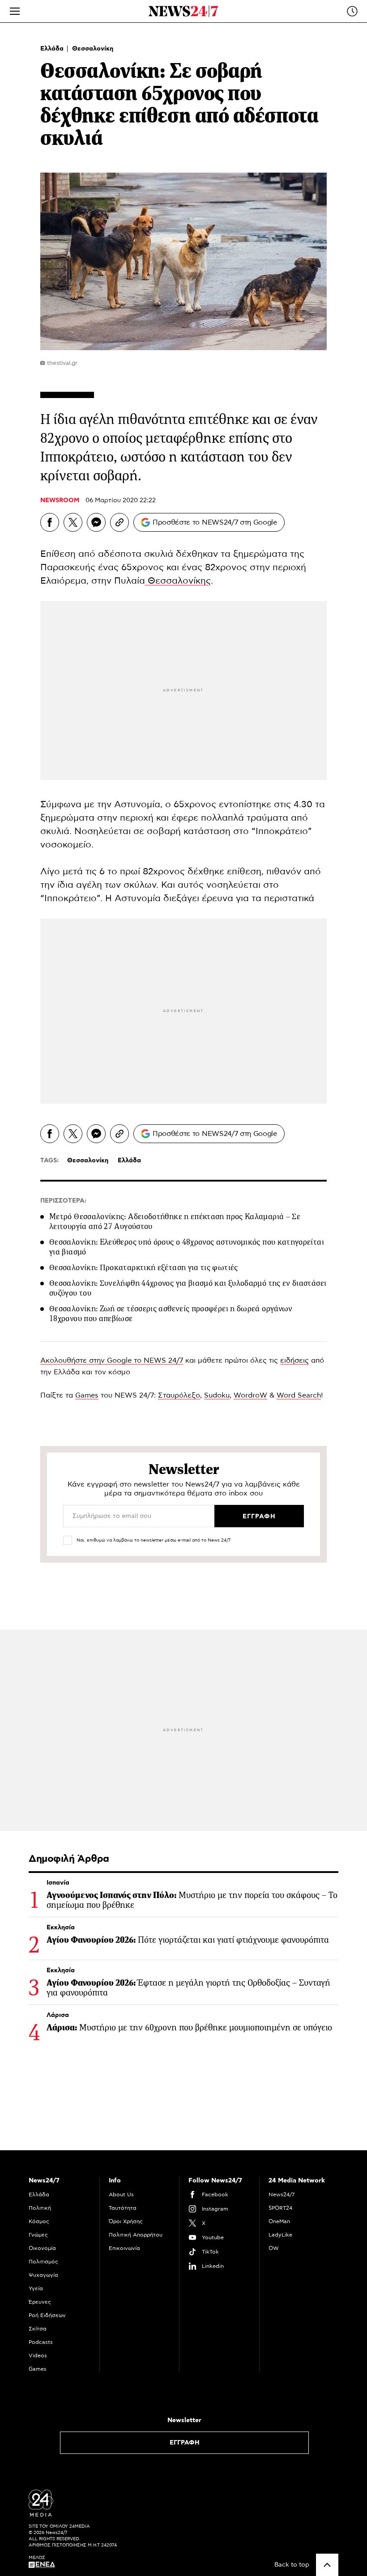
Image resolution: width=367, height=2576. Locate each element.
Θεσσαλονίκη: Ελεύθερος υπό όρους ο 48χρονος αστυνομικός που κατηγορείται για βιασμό (187, 1247)
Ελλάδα (53, 49)
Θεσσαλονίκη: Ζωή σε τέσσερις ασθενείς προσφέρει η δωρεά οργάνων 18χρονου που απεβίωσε (171, 1313)
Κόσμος (39, 2221)
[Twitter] (73, 522)
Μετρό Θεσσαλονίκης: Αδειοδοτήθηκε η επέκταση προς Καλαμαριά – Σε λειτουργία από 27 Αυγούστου (175, 1221)
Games (87, 1395)
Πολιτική (40, 2208)
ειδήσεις (294, 1360)
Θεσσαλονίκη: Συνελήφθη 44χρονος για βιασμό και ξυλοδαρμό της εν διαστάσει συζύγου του (188, 1288)
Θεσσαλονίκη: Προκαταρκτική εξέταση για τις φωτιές (144, 1267)
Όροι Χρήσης (126, 2221)
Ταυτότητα (123, 2208)
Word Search (299, 1395)
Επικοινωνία (124, 2248)
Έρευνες (40, 2302)
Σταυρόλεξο (179, 1395)
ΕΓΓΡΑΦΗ (185, 2443)
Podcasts (41, 2342)
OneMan (279, 2221)
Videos (38, 2356)
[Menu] (15, 11)
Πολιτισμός (43, 2262)
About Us (121, 2195)
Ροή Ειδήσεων (47, 2315)
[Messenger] (96, 522)
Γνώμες (38, 2235)
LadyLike (280, 2235)
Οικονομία (42, 2248)
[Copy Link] (119, 522)
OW (274, 2248)
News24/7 (282, 2195)
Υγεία (36, 2288)
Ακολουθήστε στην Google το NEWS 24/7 (112, 1360)
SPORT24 (280, 2208)
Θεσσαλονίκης (178, 581)
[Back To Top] (327, 2565)
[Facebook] (50, 522)
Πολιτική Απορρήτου (136, 2235)
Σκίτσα (38, 2329)
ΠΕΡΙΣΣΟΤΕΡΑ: (63, 1201)
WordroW (250, 1395)
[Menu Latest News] (352, 11)
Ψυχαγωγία (43, 2275)
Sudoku (217, 1395)
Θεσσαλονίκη (93, 49)
